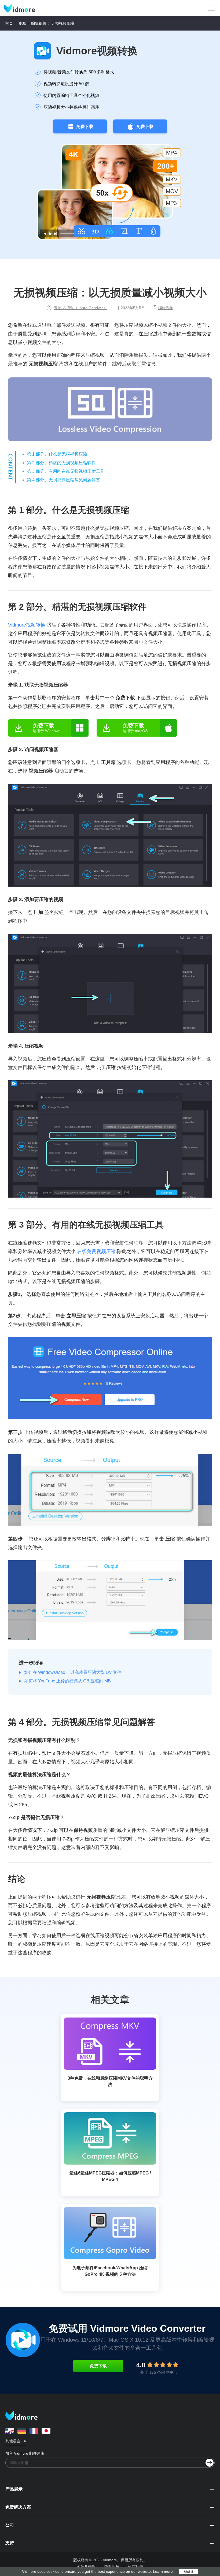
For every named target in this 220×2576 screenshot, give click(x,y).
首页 (9, 23)
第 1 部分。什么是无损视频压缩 (57, 454)
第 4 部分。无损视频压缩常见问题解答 (63, 480)
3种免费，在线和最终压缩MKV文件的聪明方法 (110, 2081)
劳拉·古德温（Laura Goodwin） (80, 308)
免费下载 (85, 127)
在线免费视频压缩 (96, 1251)
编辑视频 (39, 23)
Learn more (163, 2571)
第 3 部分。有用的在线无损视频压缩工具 (66, 471)
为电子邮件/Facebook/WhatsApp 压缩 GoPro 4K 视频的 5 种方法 (110, 2271)
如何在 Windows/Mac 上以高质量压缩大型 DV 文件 (73, 1672)
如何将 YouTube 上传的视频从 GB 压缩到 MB (67, 1681)
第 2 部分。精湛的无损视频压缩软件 (61, 463)
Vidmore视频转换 (97, 51)
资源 (22, 23)
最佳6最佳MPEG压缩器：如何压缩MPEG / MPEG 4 (110, 2176)
